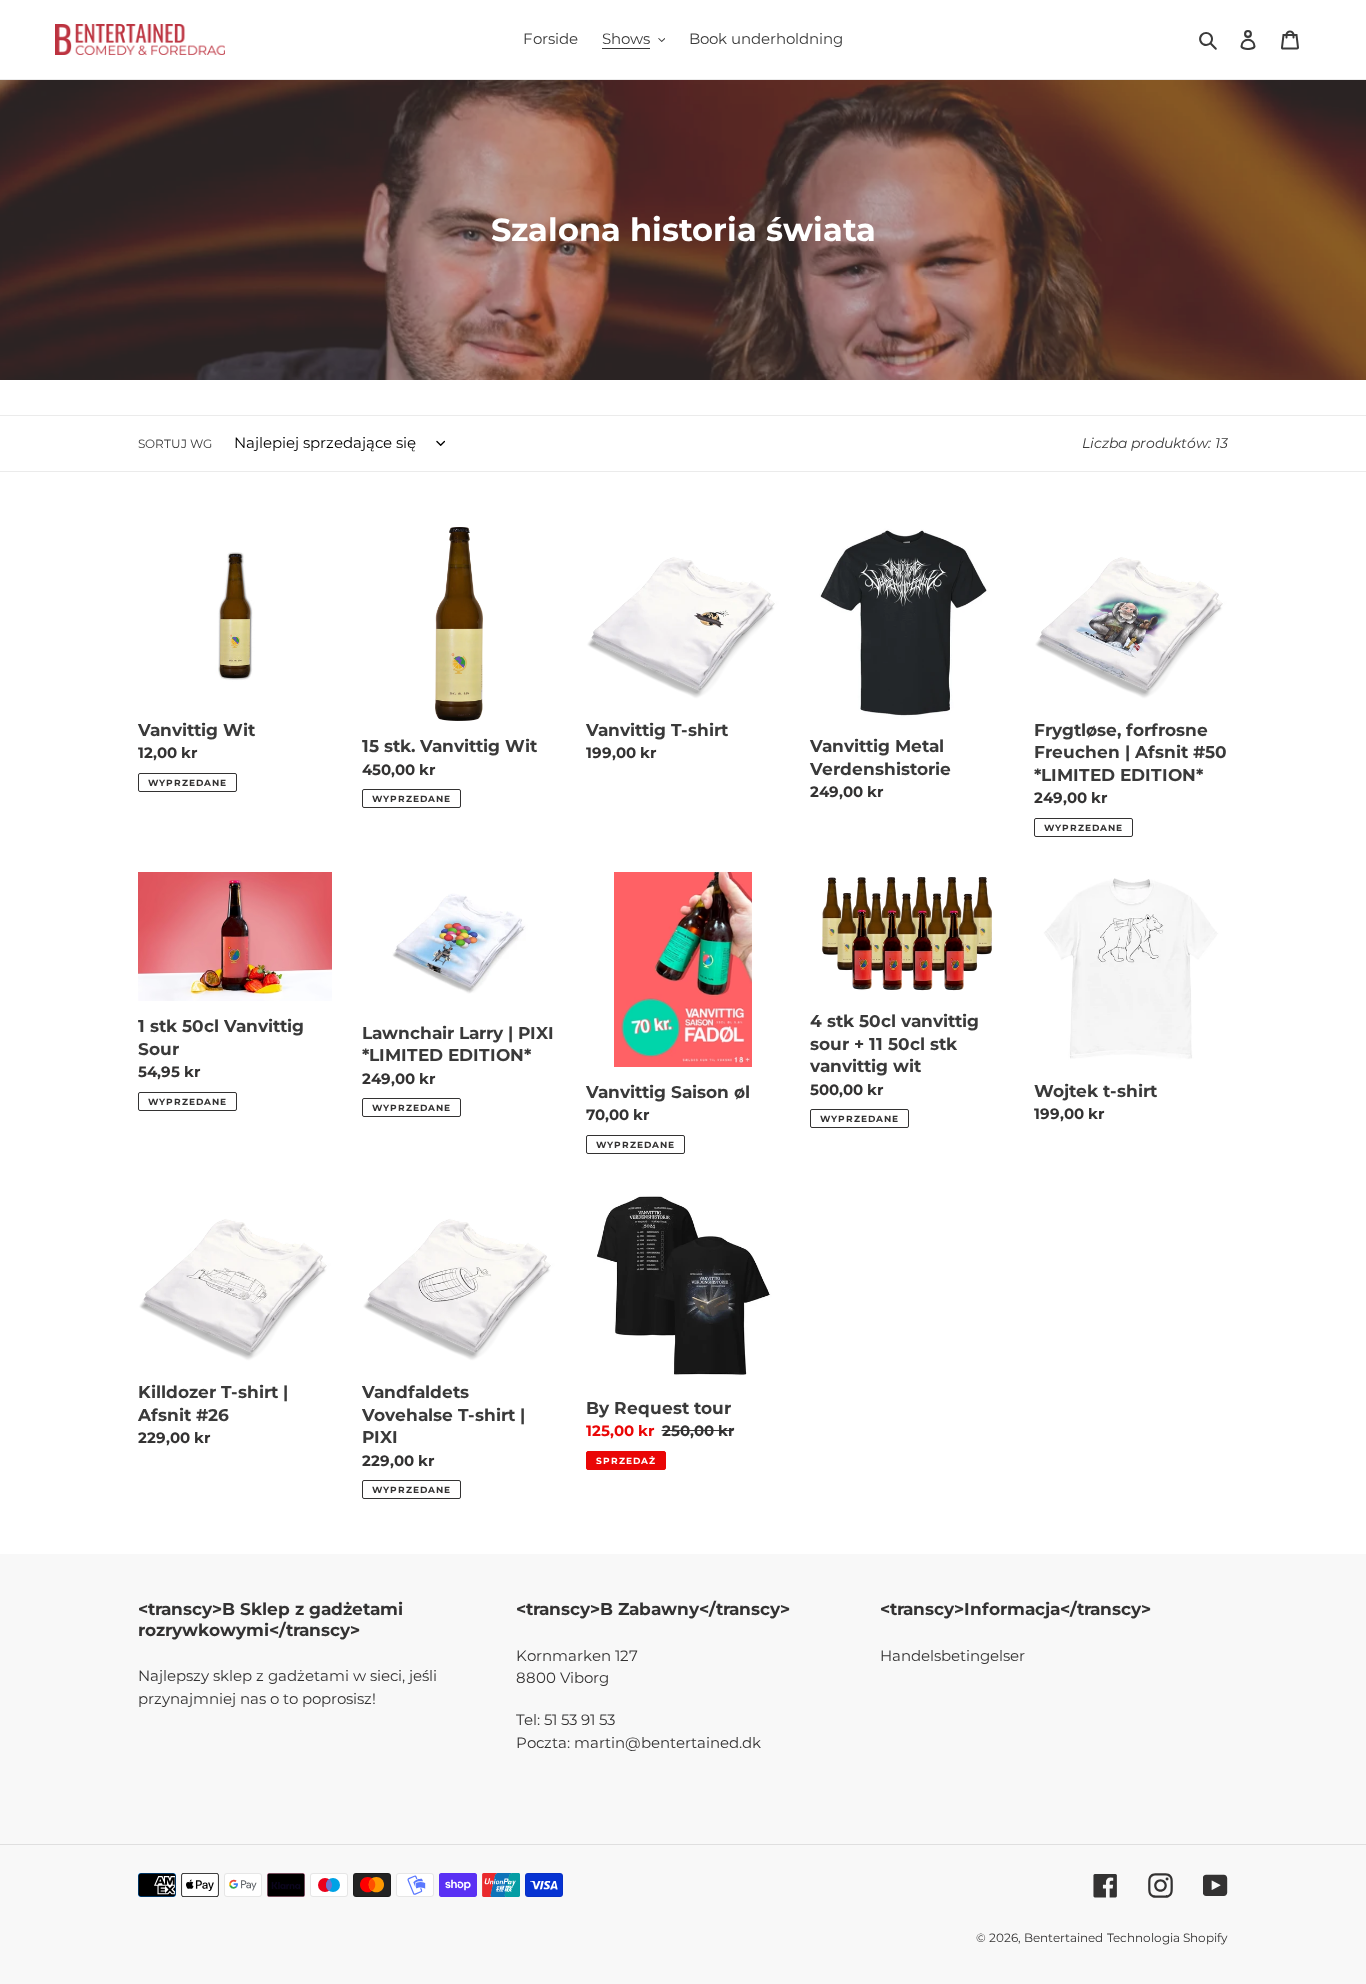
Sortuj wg (175, 443)
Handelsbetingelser (952, 1655)
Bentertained (1063, 1937)
